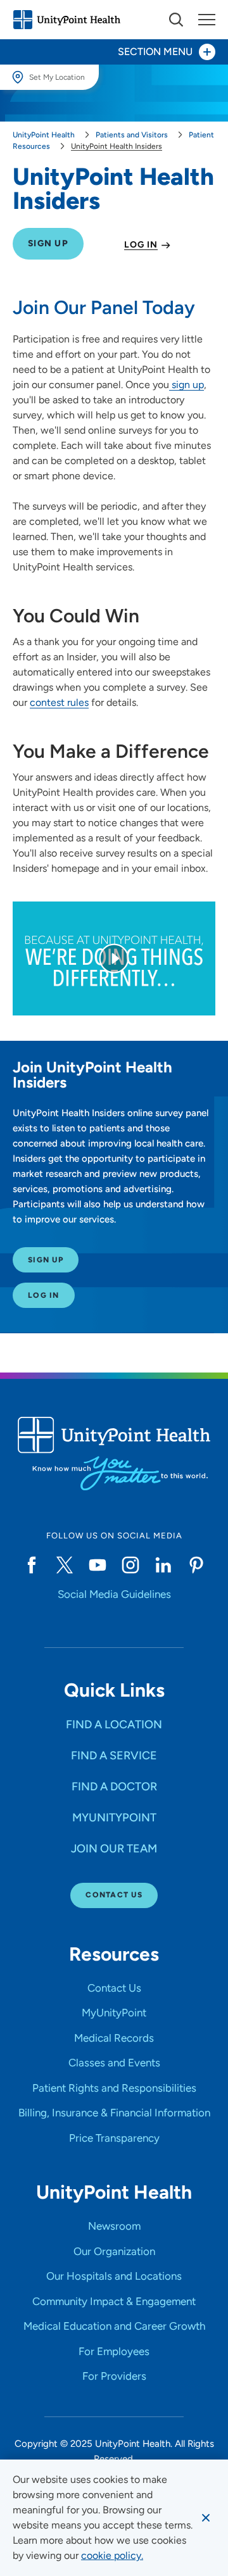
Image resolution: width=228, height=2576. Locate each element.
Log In (44, 1295)
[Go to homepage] (66, 20)
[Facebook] (32, 1565)
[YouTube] (98, 1565)
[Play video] (114, 958)
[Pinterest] (196, 1565)
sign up (187, 385)
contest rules (59, 702)
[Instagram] (130, 1565)
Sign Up (46, 1260)
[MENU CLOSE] (207, 20)
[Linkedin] (163, 1565)
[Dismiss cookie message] (206, 2518)
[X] (65, 1565)
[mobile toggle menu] (176, 20)
